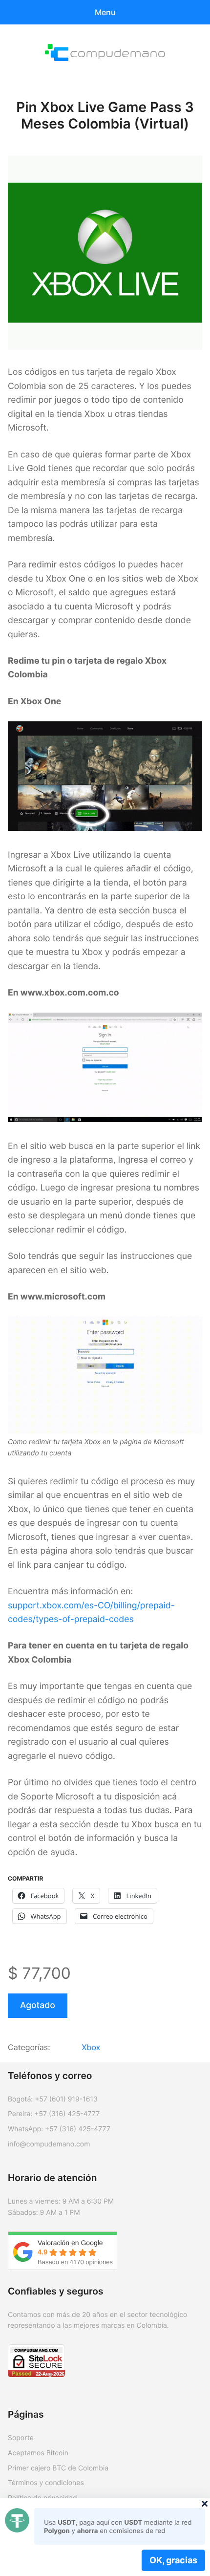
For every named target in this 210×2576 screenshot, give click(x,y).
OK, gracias (173, 2560)
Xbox (91, 2047)
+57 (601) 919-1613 (66, 2099)
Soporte (21, 2438)
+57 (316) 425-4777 (67, 2114)
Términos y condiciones (46, 2483)
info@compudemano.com (49, 2144)
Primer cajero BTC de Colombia (58, 2468)
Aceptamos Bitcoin (38, 2453)
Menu (105, 12)
